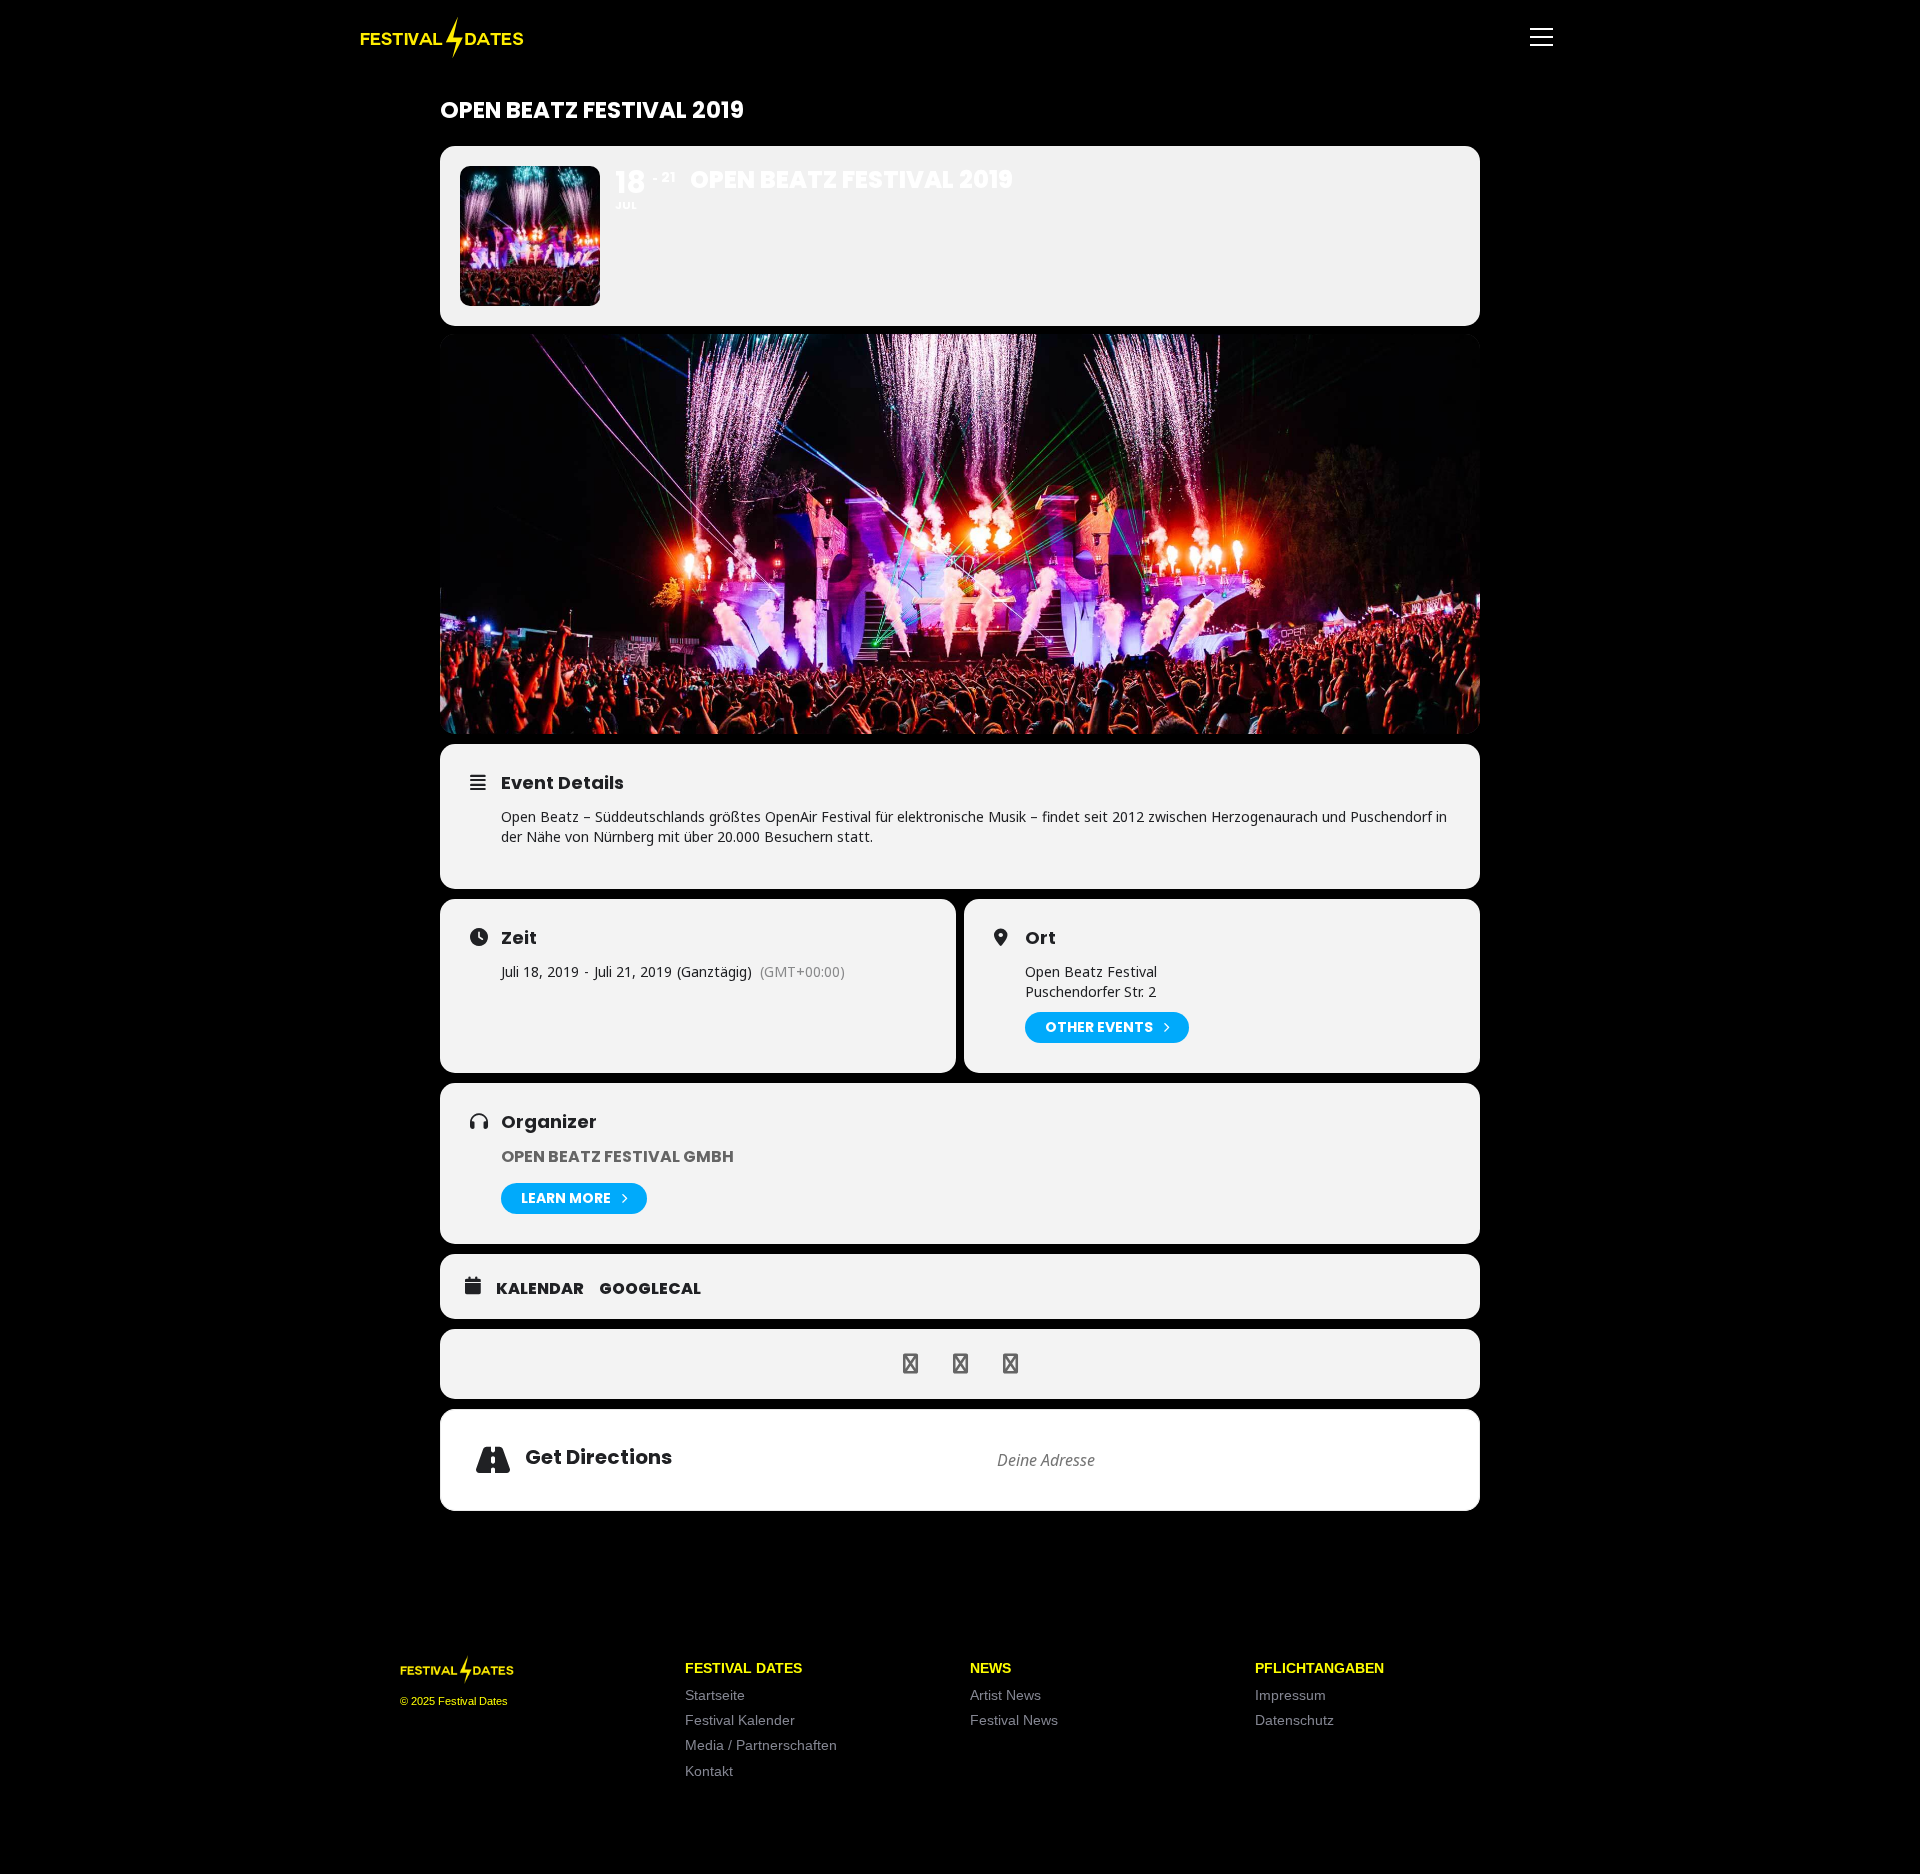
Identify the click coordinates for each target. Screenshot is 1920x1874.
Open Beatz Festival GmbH (617, 1156)
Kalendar (540, 1289)
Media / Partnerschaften (761, 1745)
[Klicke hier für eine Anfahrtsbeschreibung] (1434, 1460)
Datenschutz (1294, 1720)
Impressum (1290, 1695)
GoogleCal (650, 1289)
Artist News (1005, 1695)
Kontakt (709, 1771)
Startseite (715, 1695)
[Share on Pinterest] (1010, 1364)
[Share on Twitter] (960, 1364)
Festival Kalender (740, 1720)
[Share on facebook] (910, 1364)
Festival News (1014, 1720)
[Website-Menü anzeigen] (1541, 37)
